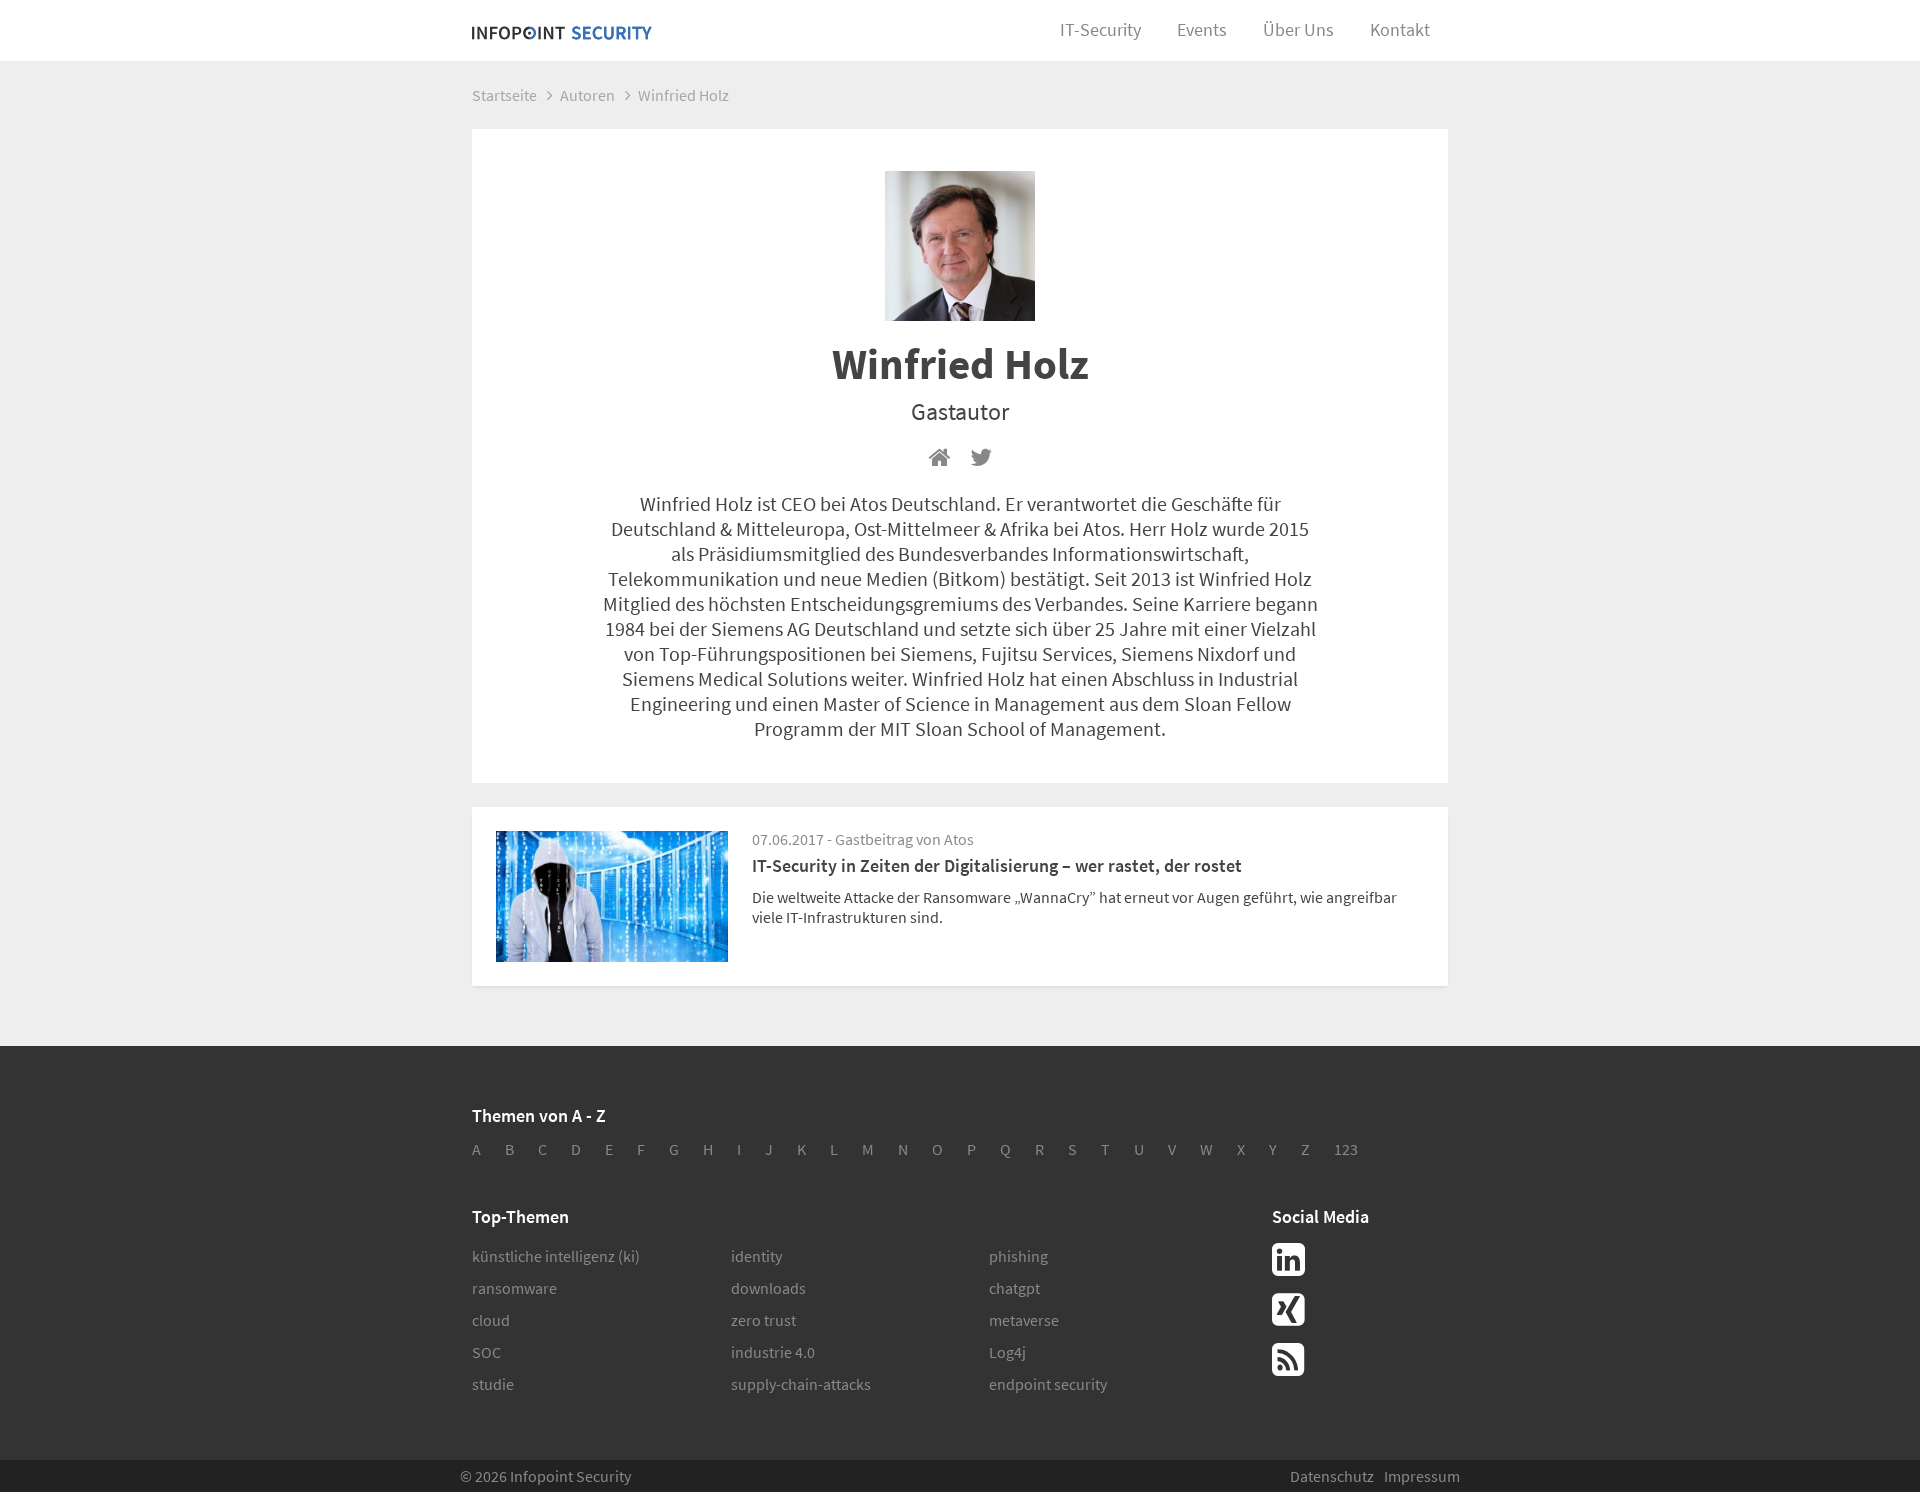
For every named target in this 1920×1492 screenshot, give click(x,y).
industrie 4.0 (773, 1352)
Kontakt (1400, 29)
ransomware (514, 1288)
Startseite (504, 95)
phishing (1018, 1256)
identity (756, 1256)
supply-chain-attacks (801, 1384)
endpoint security (1048, 1384)
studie (493, 1384)
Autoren (587, 95)
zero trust (763, 1320)
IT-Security (1100, 29)
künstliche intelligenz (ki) (556, 1256)
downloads (768, 1288)
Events (1202, 29)
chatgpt (1014, 1288)
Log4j (1007, 1352)
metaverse (1024, 1320)
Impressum (1422, 1476)
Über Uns (1298, 29)
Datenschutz (1332, 1476)
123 (1346, 1149)
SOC (486, 1352)
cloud (491, 1320)
